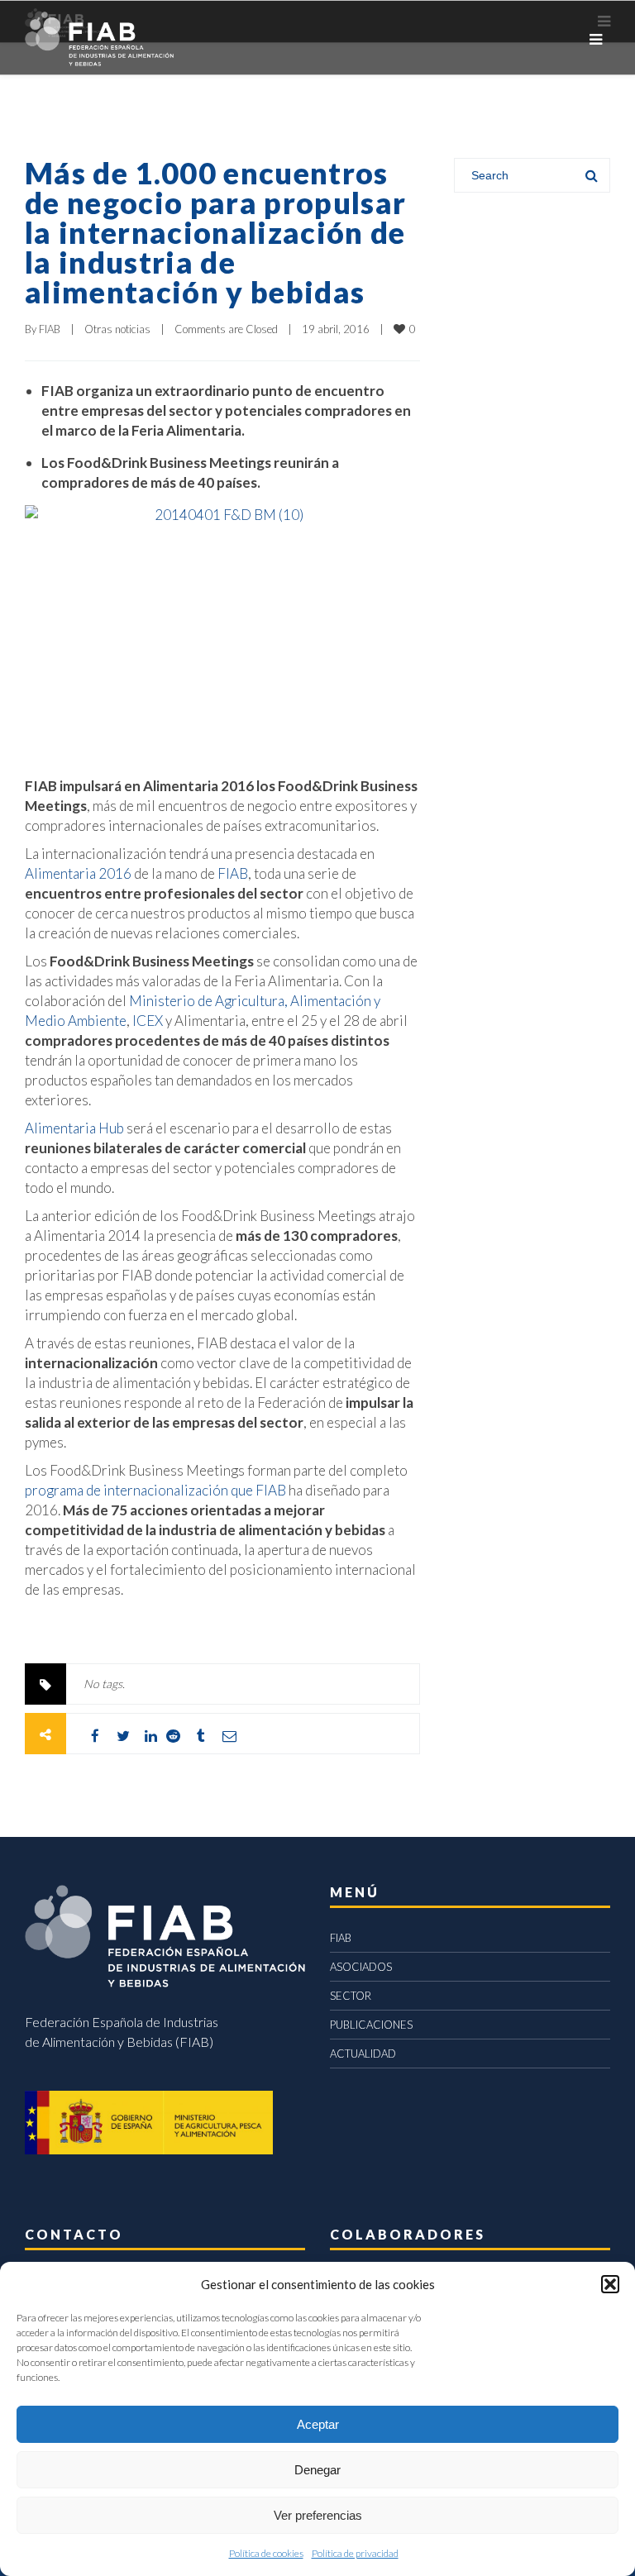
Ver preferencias (318, 2515)
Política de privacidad (355, 2553)
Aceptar (318, 2424)
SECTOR (351, 1996)
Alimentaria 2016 (78, 873)
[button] (610, 2284)
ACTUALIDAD (363, 2054)
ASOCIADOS (361, 1967)
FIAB (50, 329)
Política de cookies (266, 2553)
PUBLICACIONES (371, 2025)
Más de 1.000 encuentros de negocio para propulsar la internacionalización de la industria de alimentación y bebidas (215, 232)
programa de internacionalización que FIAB (155, 1490)
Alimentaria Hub (74, 1128)
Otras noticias (117, 329)
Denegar (317, 2470)
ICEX (148, 1021)
